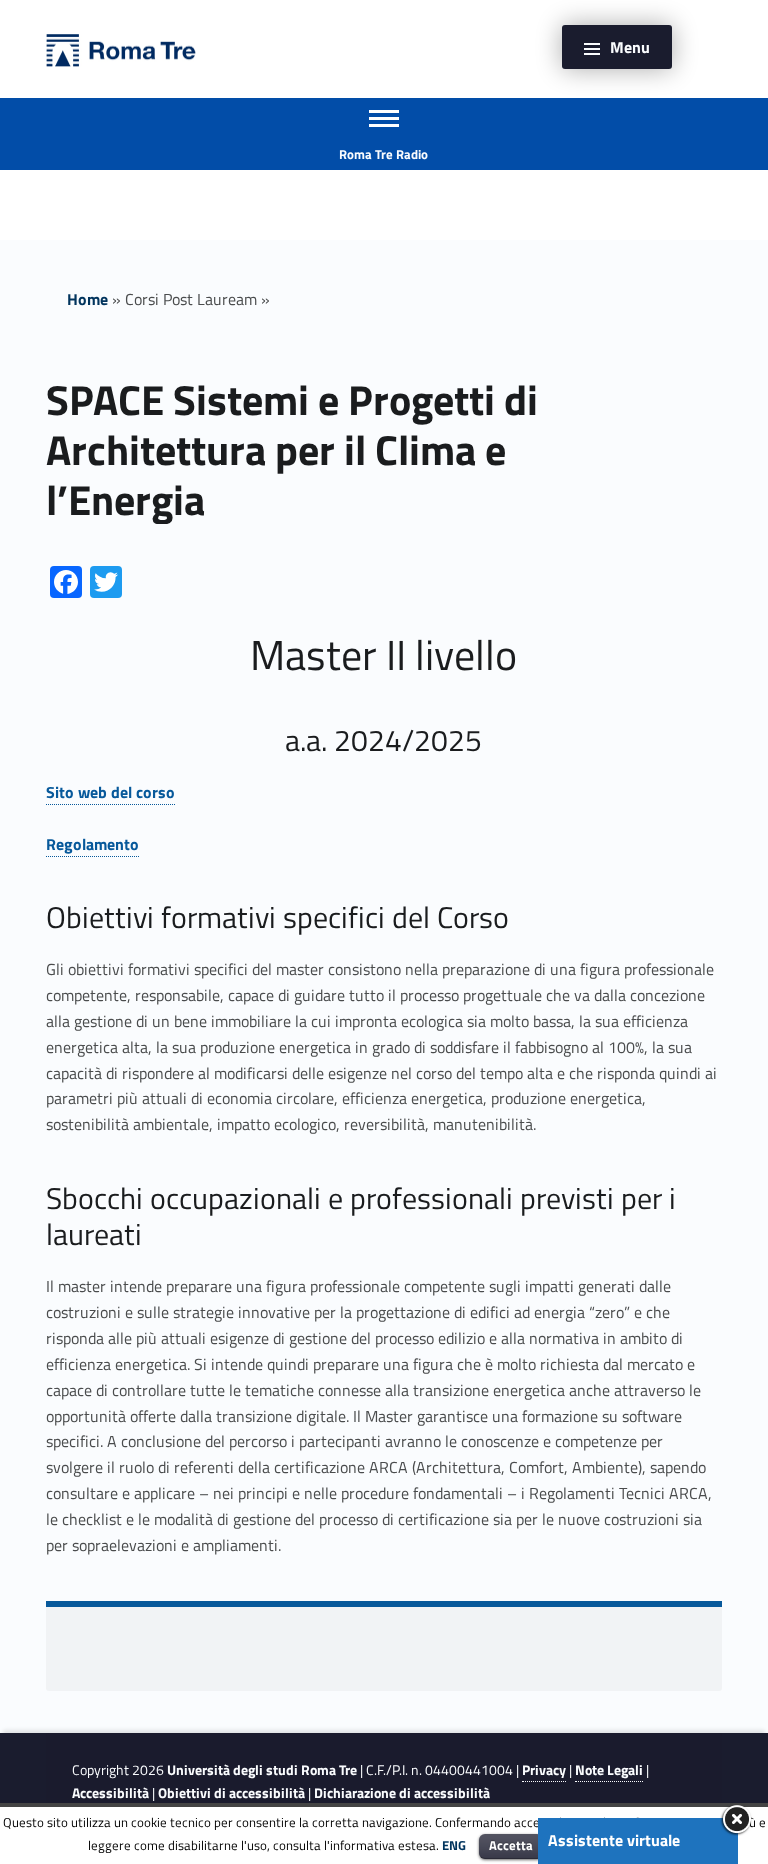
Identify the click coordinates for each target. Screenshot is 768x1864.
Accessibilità (110, 1793)
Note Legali (609, 1770)
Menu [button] (630, 47)
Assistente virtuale (614, 1840)
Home (87, 299)
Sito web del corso (110, 792)
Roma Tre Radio (383, 154)
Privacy (544, 1770)
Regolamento (92, 844)
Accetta (511, 1845)
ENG (454, 1845)
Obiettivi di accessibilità (231, 1793)
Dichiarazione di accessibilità (402, 1793)
